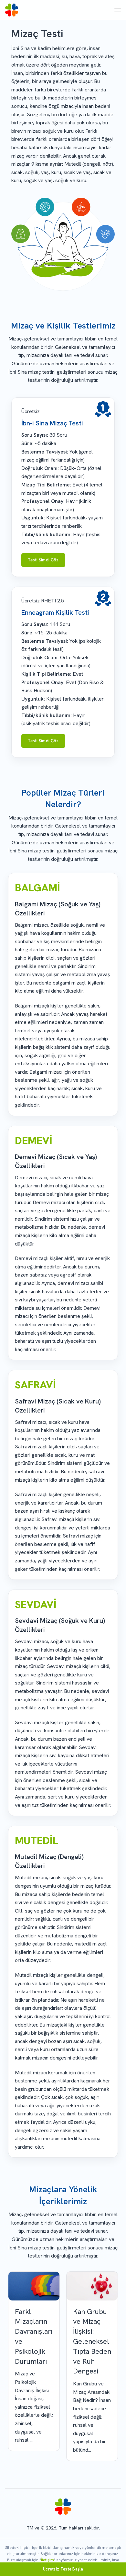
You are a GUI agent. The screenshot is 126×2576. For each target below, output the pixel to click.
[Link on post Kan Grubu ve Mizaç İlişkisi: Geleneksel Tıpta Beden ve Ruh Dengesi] (92, 2286)
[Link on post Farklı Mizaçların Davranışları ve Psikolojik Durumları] (34, 2286)
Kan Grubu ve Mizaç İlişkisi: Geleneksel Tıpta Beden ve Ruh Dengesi (92, 2341)
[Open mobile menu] (118, 10)
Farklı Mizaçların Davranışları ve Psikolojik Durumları (34, 2336)
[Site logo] (12, 10)
